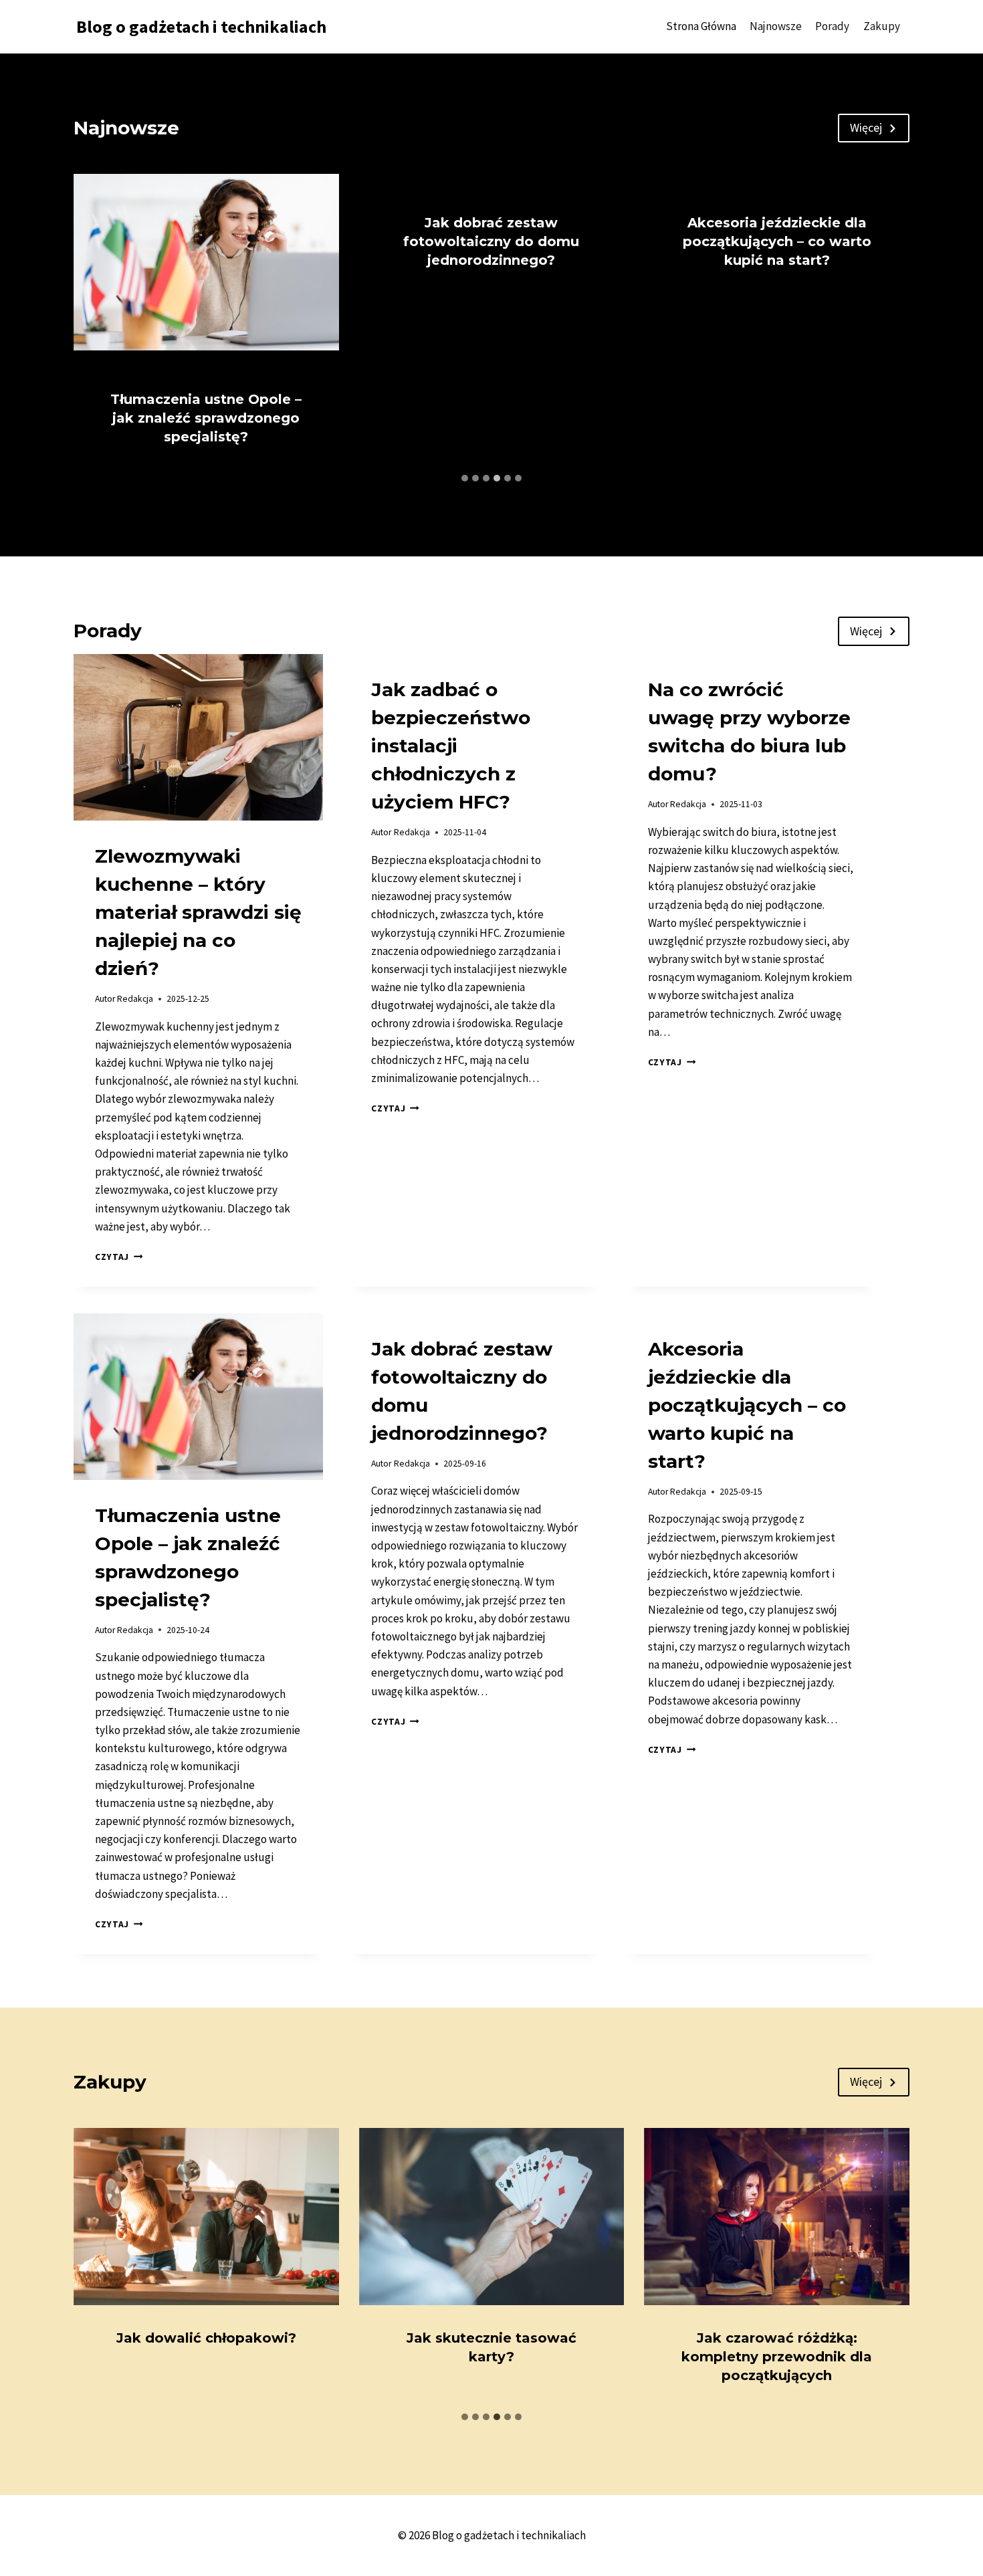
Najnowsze (776, 26)
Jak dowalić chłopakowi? (206, 2338)
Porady (832, 26)
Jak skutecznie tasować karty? (491, 2347)
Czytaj (119, 1257)
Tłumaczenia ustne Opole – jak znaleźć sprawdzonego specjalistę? (206, 418)
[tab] (465, 478)
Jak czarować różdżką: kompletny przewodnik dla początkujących (777, 2357)
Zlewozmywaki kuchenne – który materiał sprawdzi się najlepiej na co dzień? (198, 912)
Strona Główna (701, 26)
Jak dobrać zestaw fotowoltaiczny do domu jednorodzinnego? (491, 241)
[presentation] (206, 262)
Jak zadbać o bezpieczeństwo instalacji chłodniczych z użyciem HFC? (451, 746)
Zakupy (882, 26)
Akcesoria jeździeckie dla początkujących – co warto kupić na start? (777, 241)
